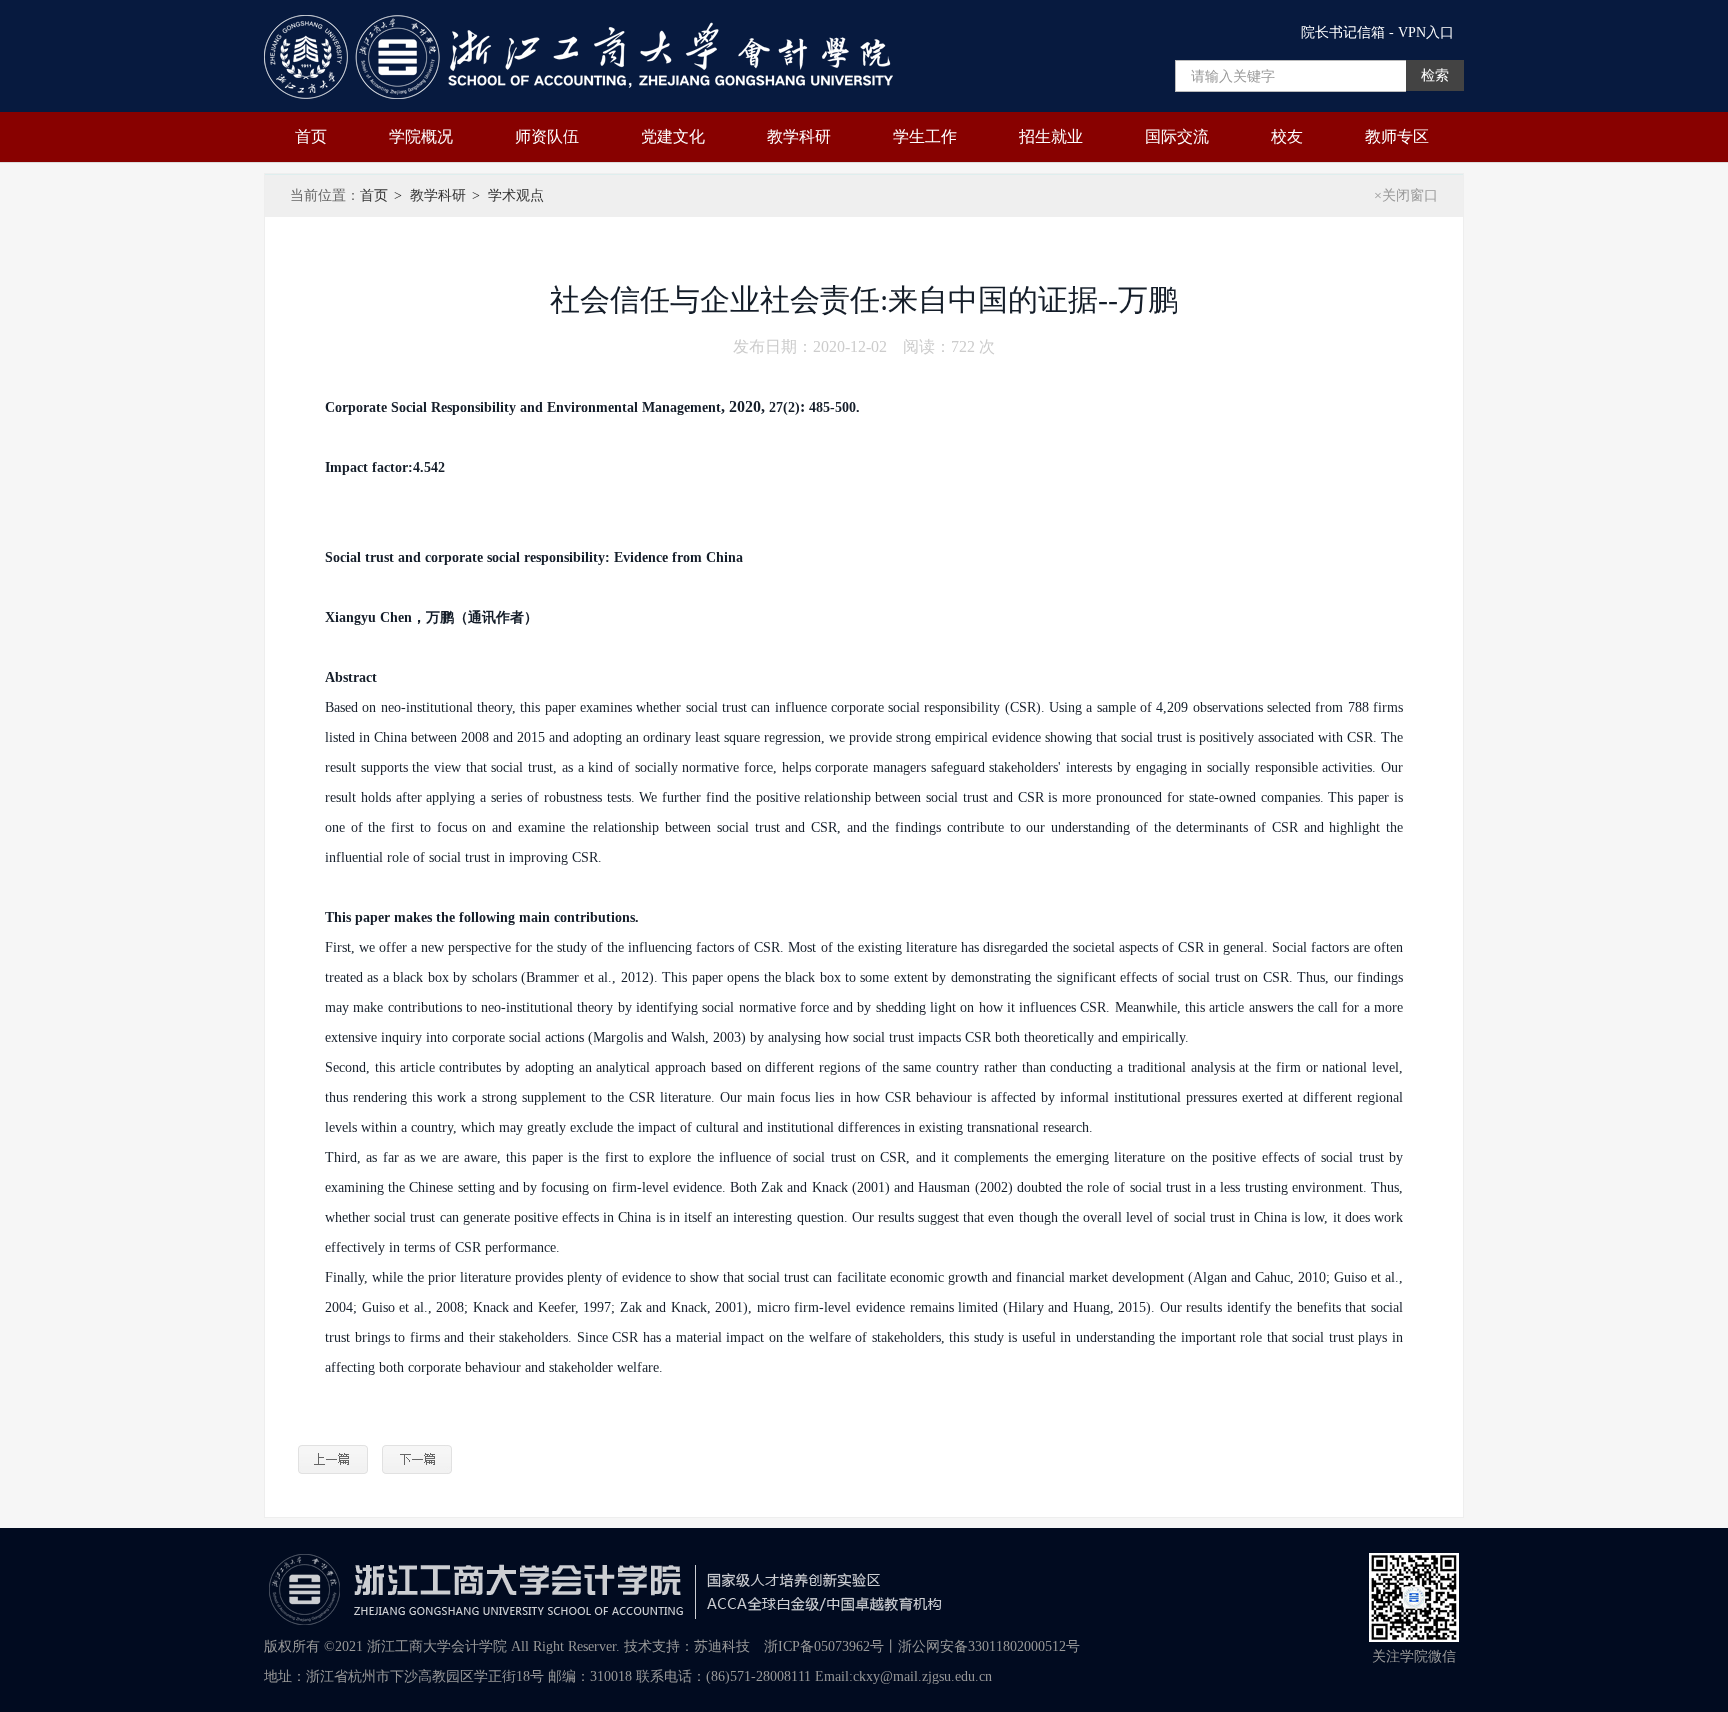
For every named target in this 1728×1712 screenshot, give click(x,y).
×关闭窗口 (1406, 195)
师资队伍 (547, 136)
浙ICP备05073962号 (824, 1646)
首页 (311, 136)
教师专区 (1397, 136)
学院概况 (421, 136)
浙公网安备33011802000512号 (989, 1646)
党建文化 (673, 136)
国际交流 (1177, 136)
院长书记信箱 (1343, 32)
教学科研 (799, 136)
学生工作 (925, 136)
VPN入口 (1426, 32)
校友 (1287, 136)
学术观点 (516, 195)
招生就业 (1051, 136)
